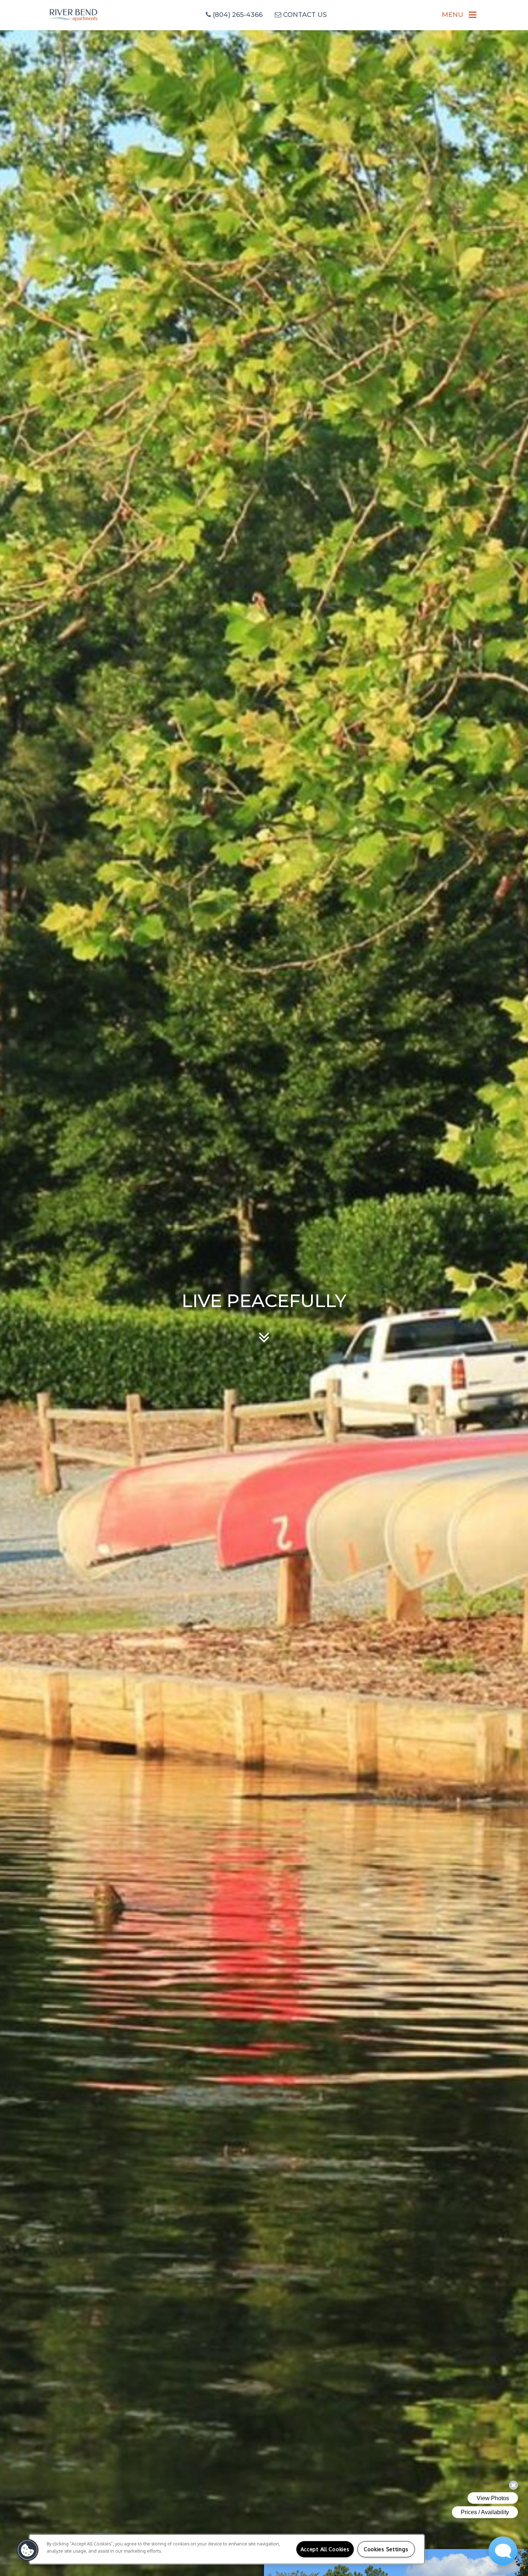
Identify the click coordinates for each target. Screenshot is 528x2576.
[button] (28, 2550)
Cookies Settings (386, 2549)
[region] (227, 2549)
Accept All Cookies (325, 2549)
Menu (453, 15)
